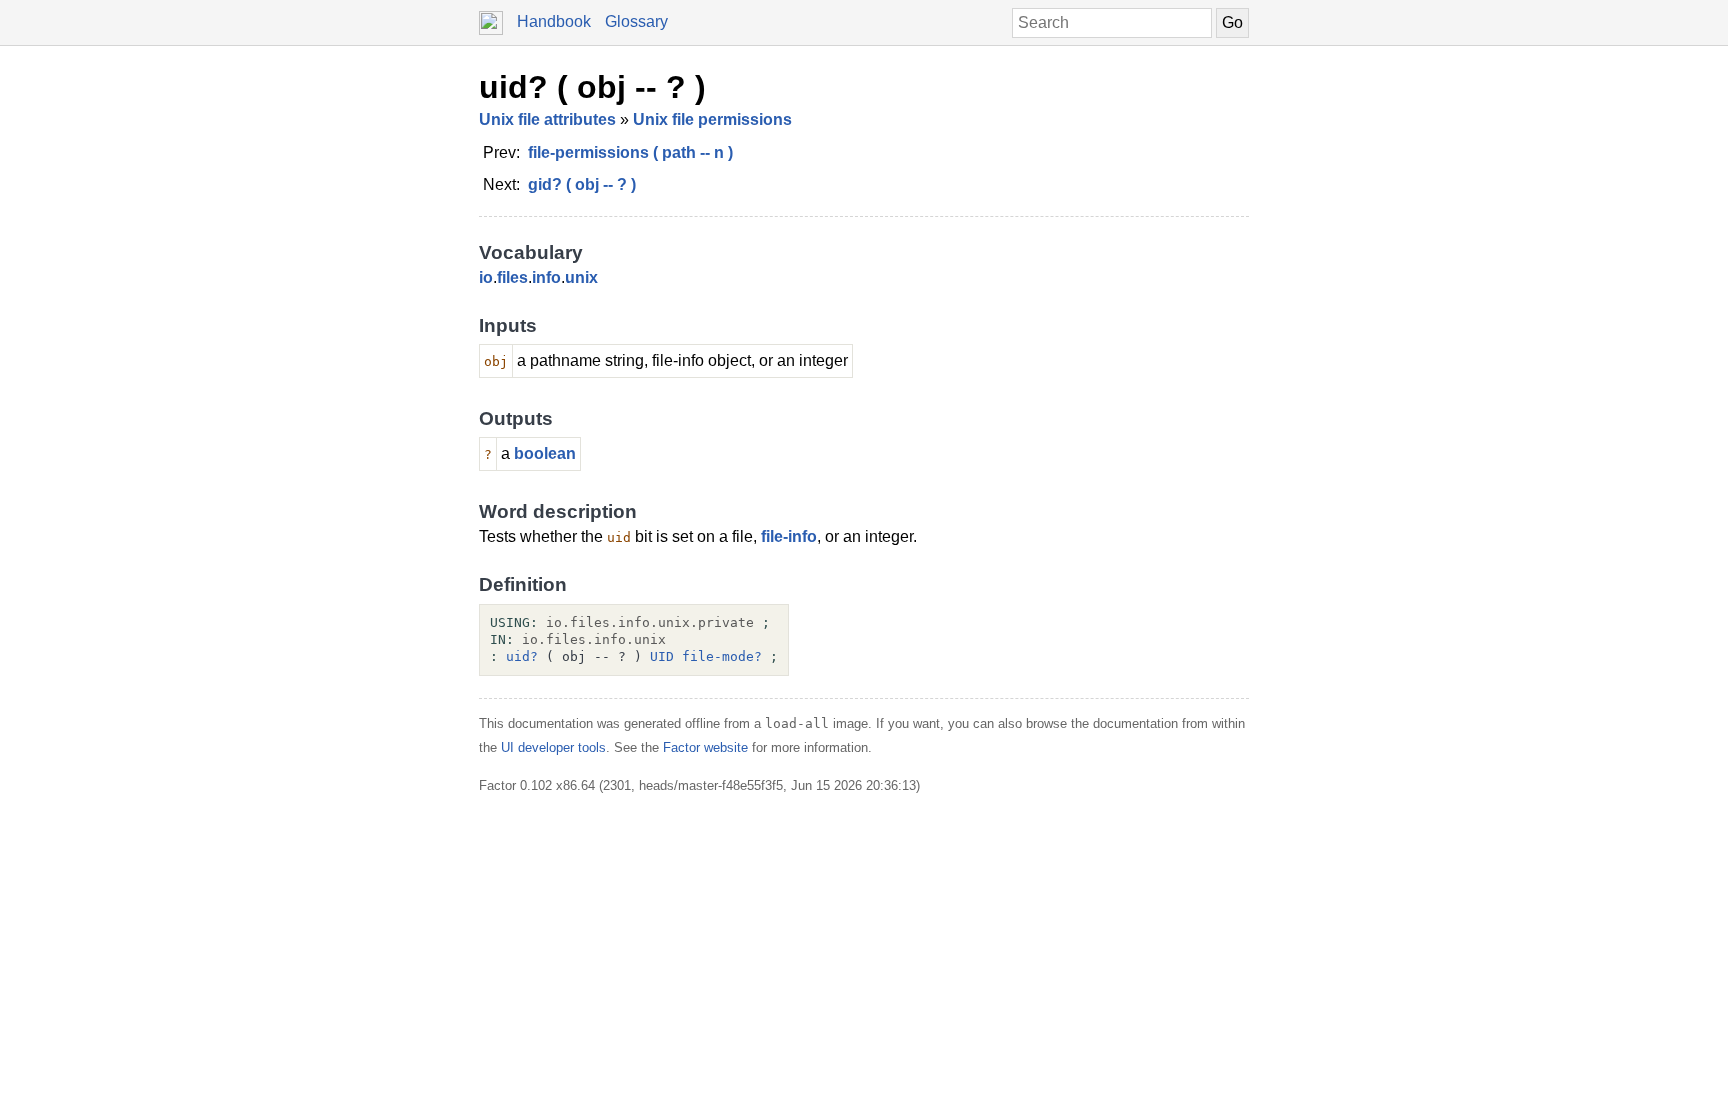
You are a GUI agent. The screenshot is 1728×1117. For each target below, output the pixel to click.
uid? (522, 656)
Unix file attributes (547, 119)
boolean (545, 453)
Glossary (636, 21)
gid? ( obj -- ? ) (582, 184)
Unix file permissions (712, 119)
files (512, 277)
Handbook (554, 21)
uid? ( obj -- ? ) (592, 87)
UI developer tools (553, 747)
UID (662, 656)
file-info (789, 536)
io (486, 277)
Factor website (705, 747)
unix (581, 277)
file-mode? (722, 656)
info (546, 277)
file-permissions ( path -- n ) (630, 152)
